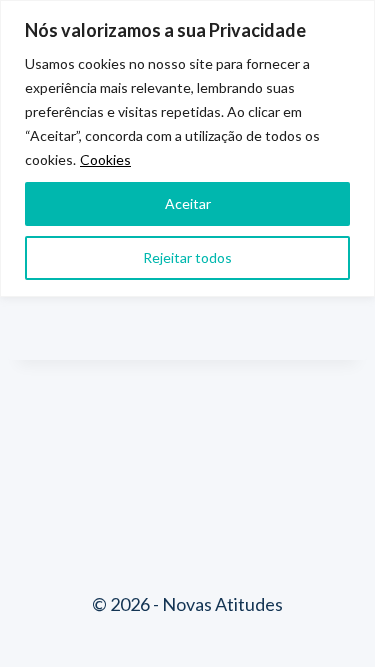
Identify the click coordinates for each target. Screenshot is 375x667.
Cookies (105, 159)
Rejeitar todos (187, 257)
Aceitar (188, 203)
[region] (187, 148)
